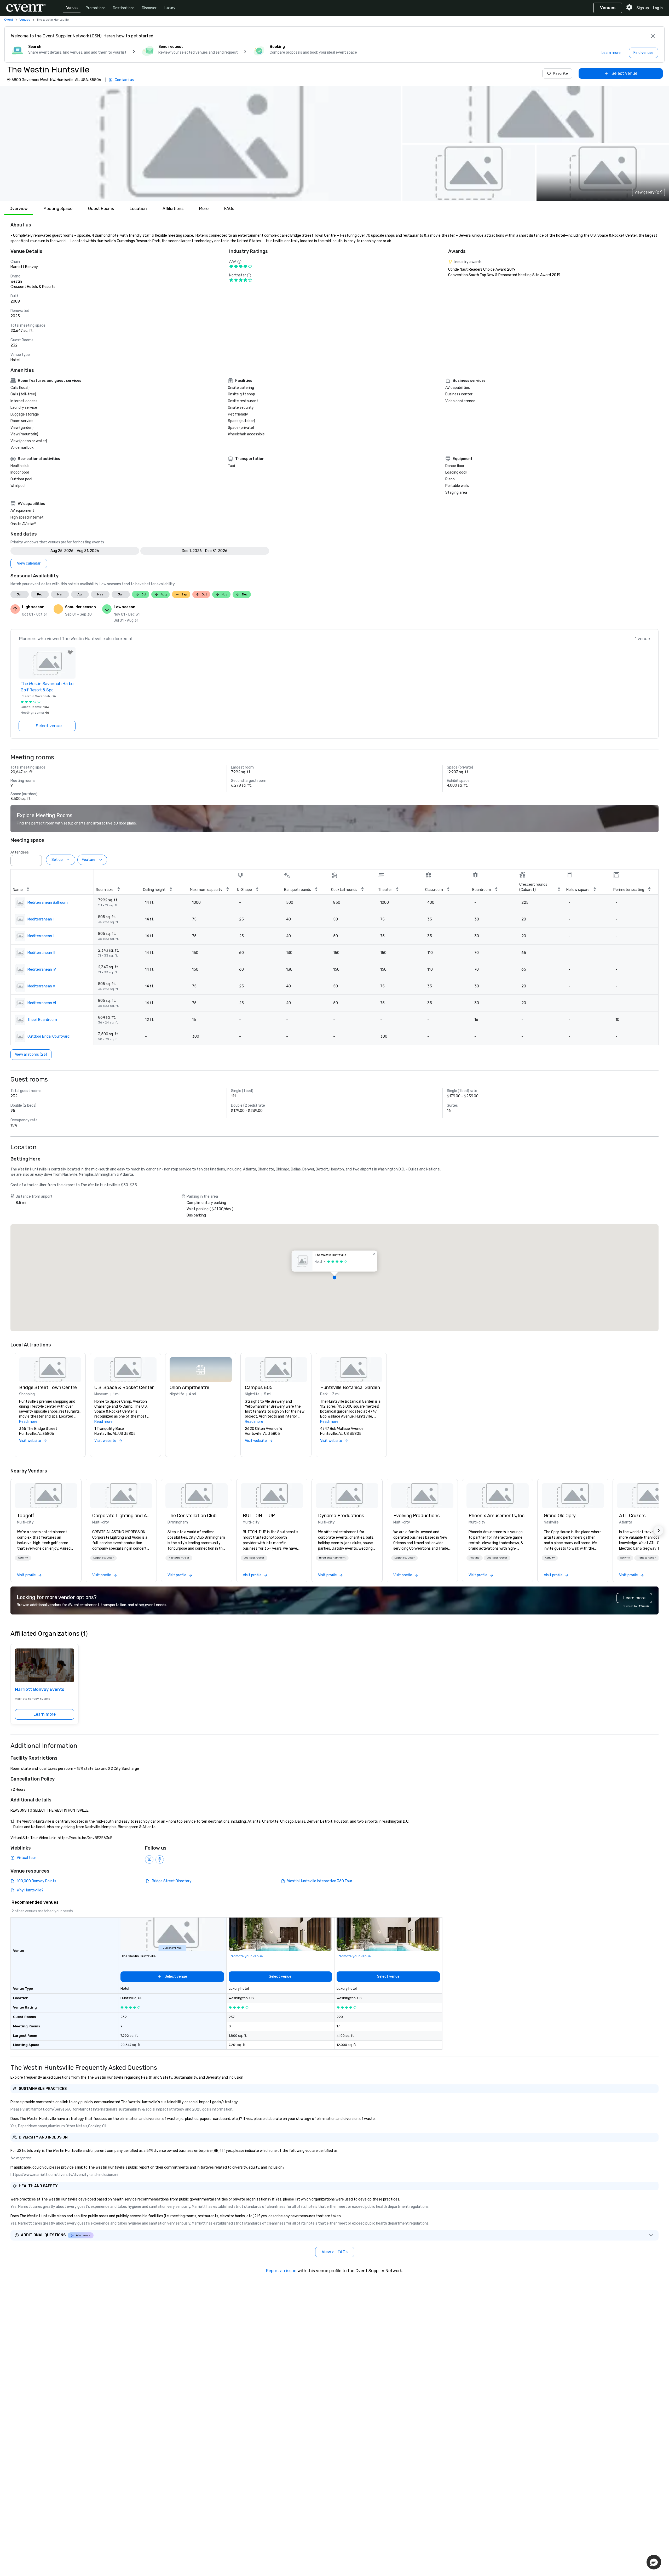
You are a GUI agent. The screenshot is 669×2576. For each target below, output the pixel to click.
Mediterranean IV (42, 969)
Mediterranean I (41, 919)
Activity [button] (23, 1558)
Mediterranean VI (42, 1003)
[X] (149, 1860)
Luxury (170, 8)
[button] (200, 144)
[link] (46, 1496)
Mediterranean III (41, 953)
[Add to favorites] (70, 652)
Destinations (124, 8)
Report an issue (281, 2271)
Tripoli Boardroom (42, 1020)
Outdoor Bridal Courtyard (48, 1036)
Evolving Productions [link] (416, 1516)
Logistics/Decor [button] (103, 1558)
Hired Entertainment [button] (332, 1558)
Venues (72, 8)
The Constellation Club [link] (192, 1516)
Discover (149, 8)
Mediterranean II (41, 936)
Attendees (20, 852)
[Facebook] (160, 1860)
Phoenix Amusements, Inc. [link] (497, 1516)
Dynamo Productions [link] (341, 1516)
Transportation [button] (647, 1558)
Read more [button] (28, 1422)
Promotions (96, 8)
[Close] (653, 36)
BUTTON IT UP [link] (259, 1516)
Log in (658, 8)
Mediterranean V (41, 986)
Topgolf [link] (26, 1516)
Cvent (9, 20)
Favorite (561, 73)
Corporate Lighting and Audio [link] (121, 1516)
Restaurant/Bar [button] (179, 1558)
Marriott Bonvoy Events (40, 1689)
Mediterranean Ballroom (48, 903)
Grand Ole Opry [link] (560, 1516)
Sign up (643, 8)
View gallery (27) (648, 192)
